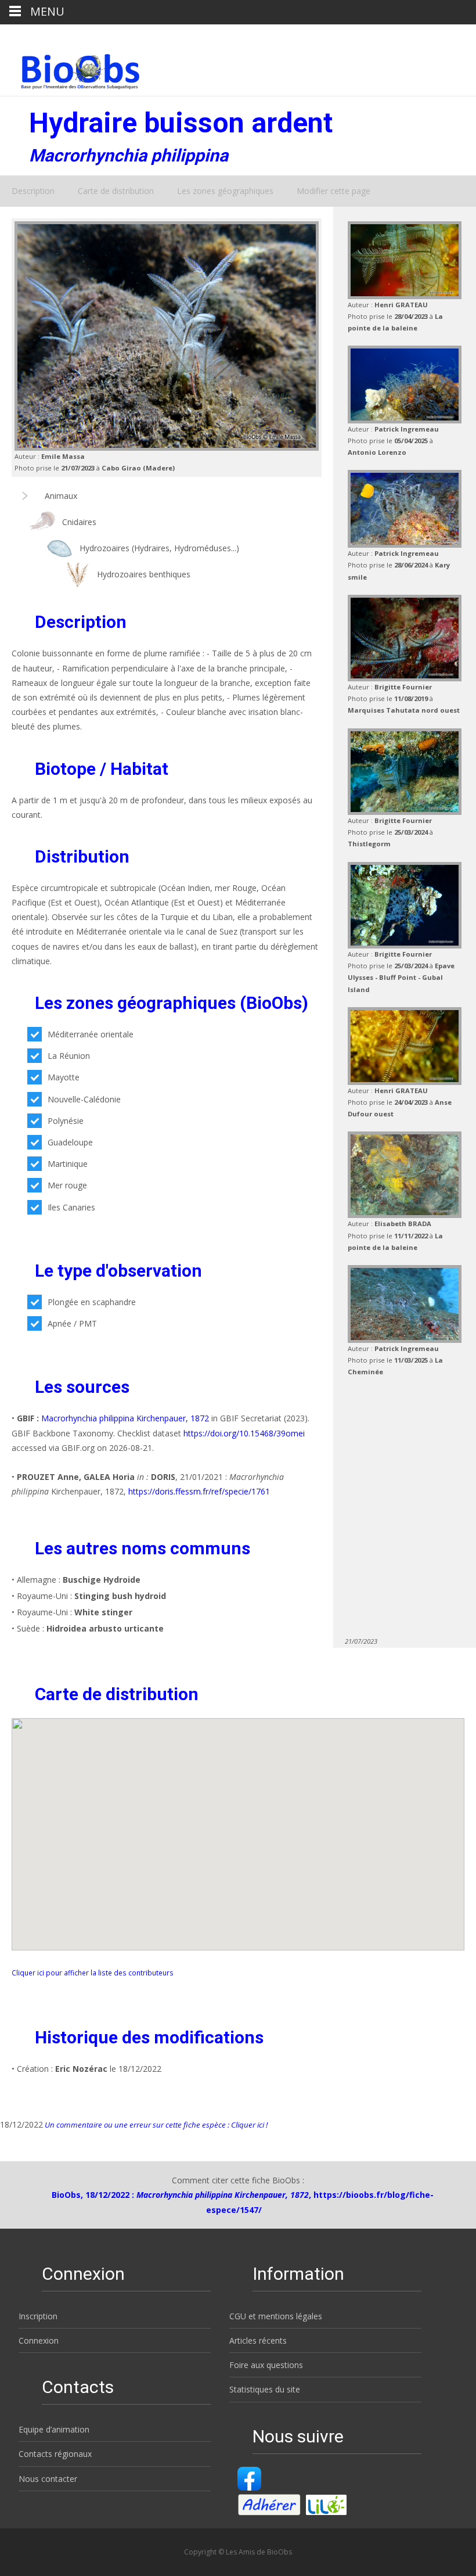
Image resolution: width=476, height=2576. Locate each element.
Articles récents (258, 2340)
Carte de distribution (116, 191)
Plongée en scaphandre (92, 1302)
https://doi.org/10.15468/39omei (244, 1433)
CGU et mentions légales (276, 2316)
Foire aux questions (266, 2365)
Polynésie (66, 1121)
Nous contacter (48, 2479)
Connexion (39, 2340)
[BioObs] (71, 69)
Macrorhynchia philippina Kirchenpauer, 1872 (125, 1418)
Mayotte (64, 1077)
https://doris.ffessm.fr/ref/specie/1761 (199, 1491)
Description (33, 191)
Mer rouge (67, 1185)
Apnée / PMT (72, 1323)
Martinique (68, 1164)
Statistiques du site (265, 2389)
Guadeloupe (70, 1142)
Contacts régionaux (55, 2454)
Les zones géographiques (225, 191)
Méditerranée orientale (91, 1034)
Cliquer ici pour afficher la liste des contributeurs (93, 1973)
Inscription (38, 2316)
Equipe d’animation (54, 2429)
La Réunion (69, 1056)
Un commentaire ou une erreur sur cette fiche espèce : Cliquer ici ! (155, 2125)
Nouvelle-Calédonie (84, 1099)
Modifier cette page (333, 191)
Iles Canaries (71, 1207)
